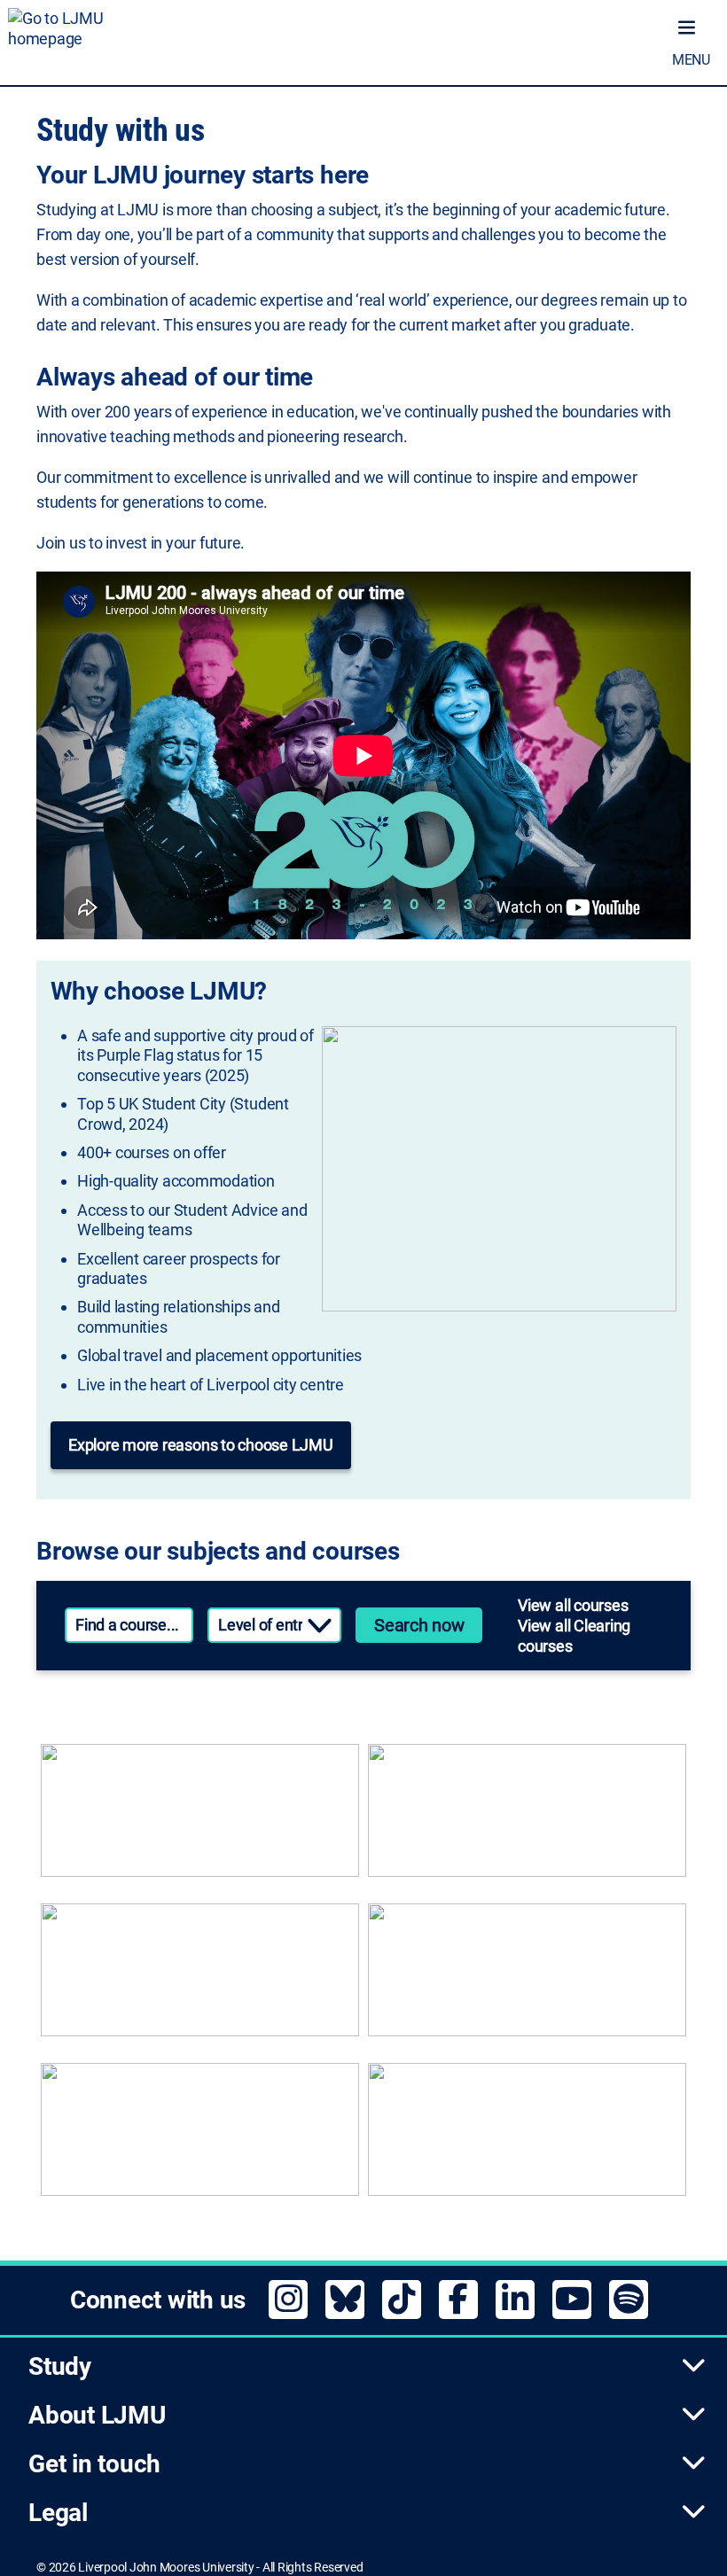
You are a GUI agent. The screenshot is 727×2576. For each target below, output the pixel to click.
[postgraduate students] (527, 1819)
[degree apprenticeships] (200, 1979)
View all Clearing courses (574, 1636)
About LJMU (97, 2415)
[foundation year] (527, 2138)
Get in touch (94, 2464)
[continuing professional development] (527, 1979)
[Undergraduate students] (200, 1819)
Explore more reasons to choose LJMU (201, 1445)
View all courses (573, 1605)
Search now (419, 1625)
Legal (58, 2513)
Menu (691, 60)
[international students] (200, 2138)
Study (60, 2366)
